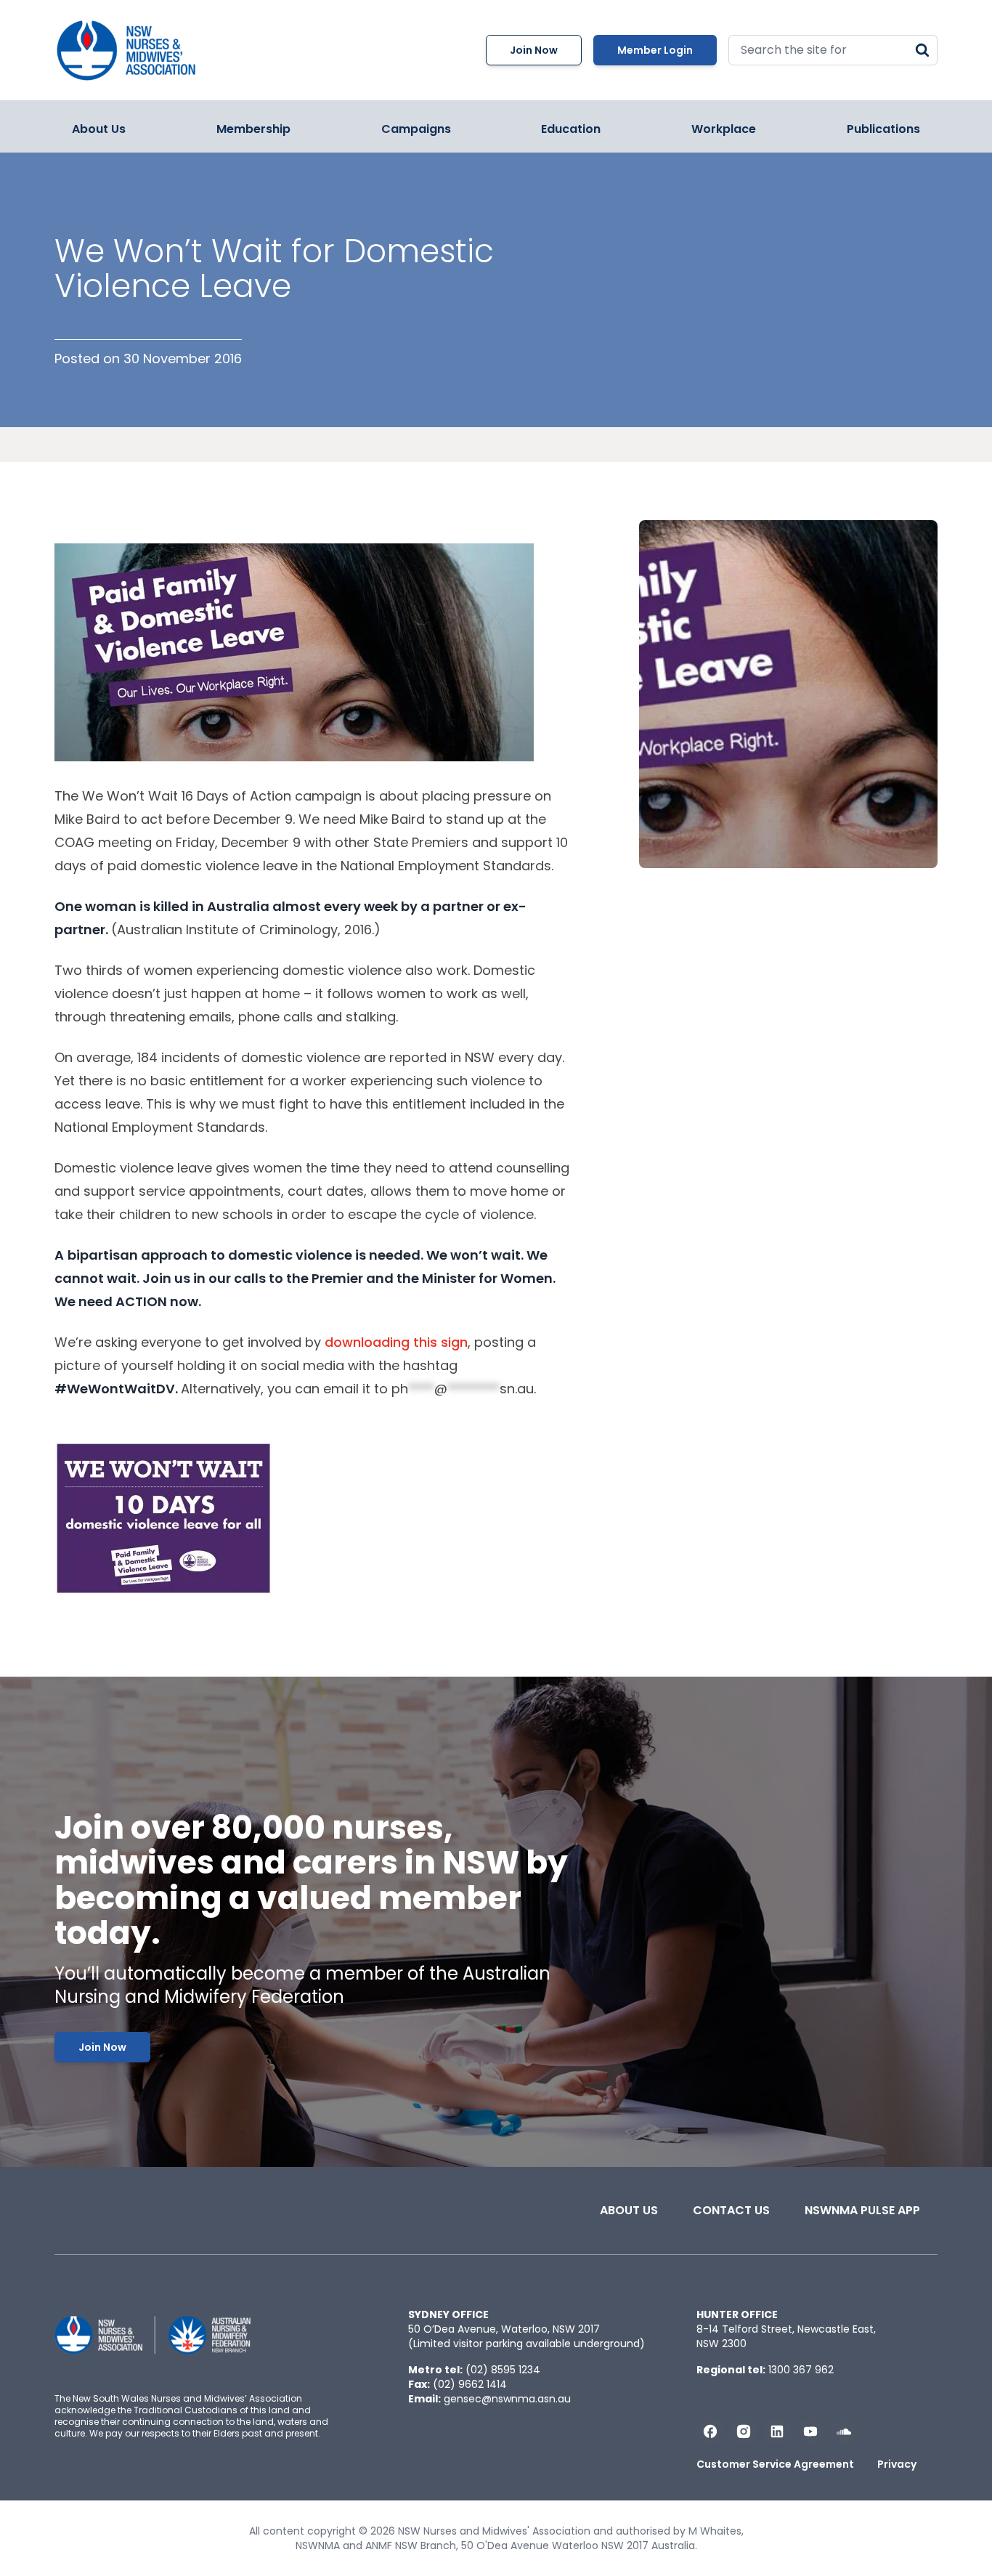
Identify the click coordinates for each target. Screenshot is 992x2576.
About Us (99, 129)
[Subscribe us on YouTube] (810, 2431)
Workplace (724, 129)
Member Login (655, 50)
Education (571, 129)
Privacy (897, 2464)
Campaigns (416, 129)
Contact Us (731, 2210)
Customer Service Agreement (775, 2464)
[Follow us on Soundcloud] (844, 2431)
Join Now (534, 50)
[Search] (922, 50)
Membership (253, 129)
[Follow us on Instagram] (744, 2431)
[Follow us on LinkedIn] (777, 2431)
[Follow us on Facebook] (710, 2431)
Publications (883, 129)
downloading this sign (396, 1342)
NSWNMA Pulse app (862, 2210)
